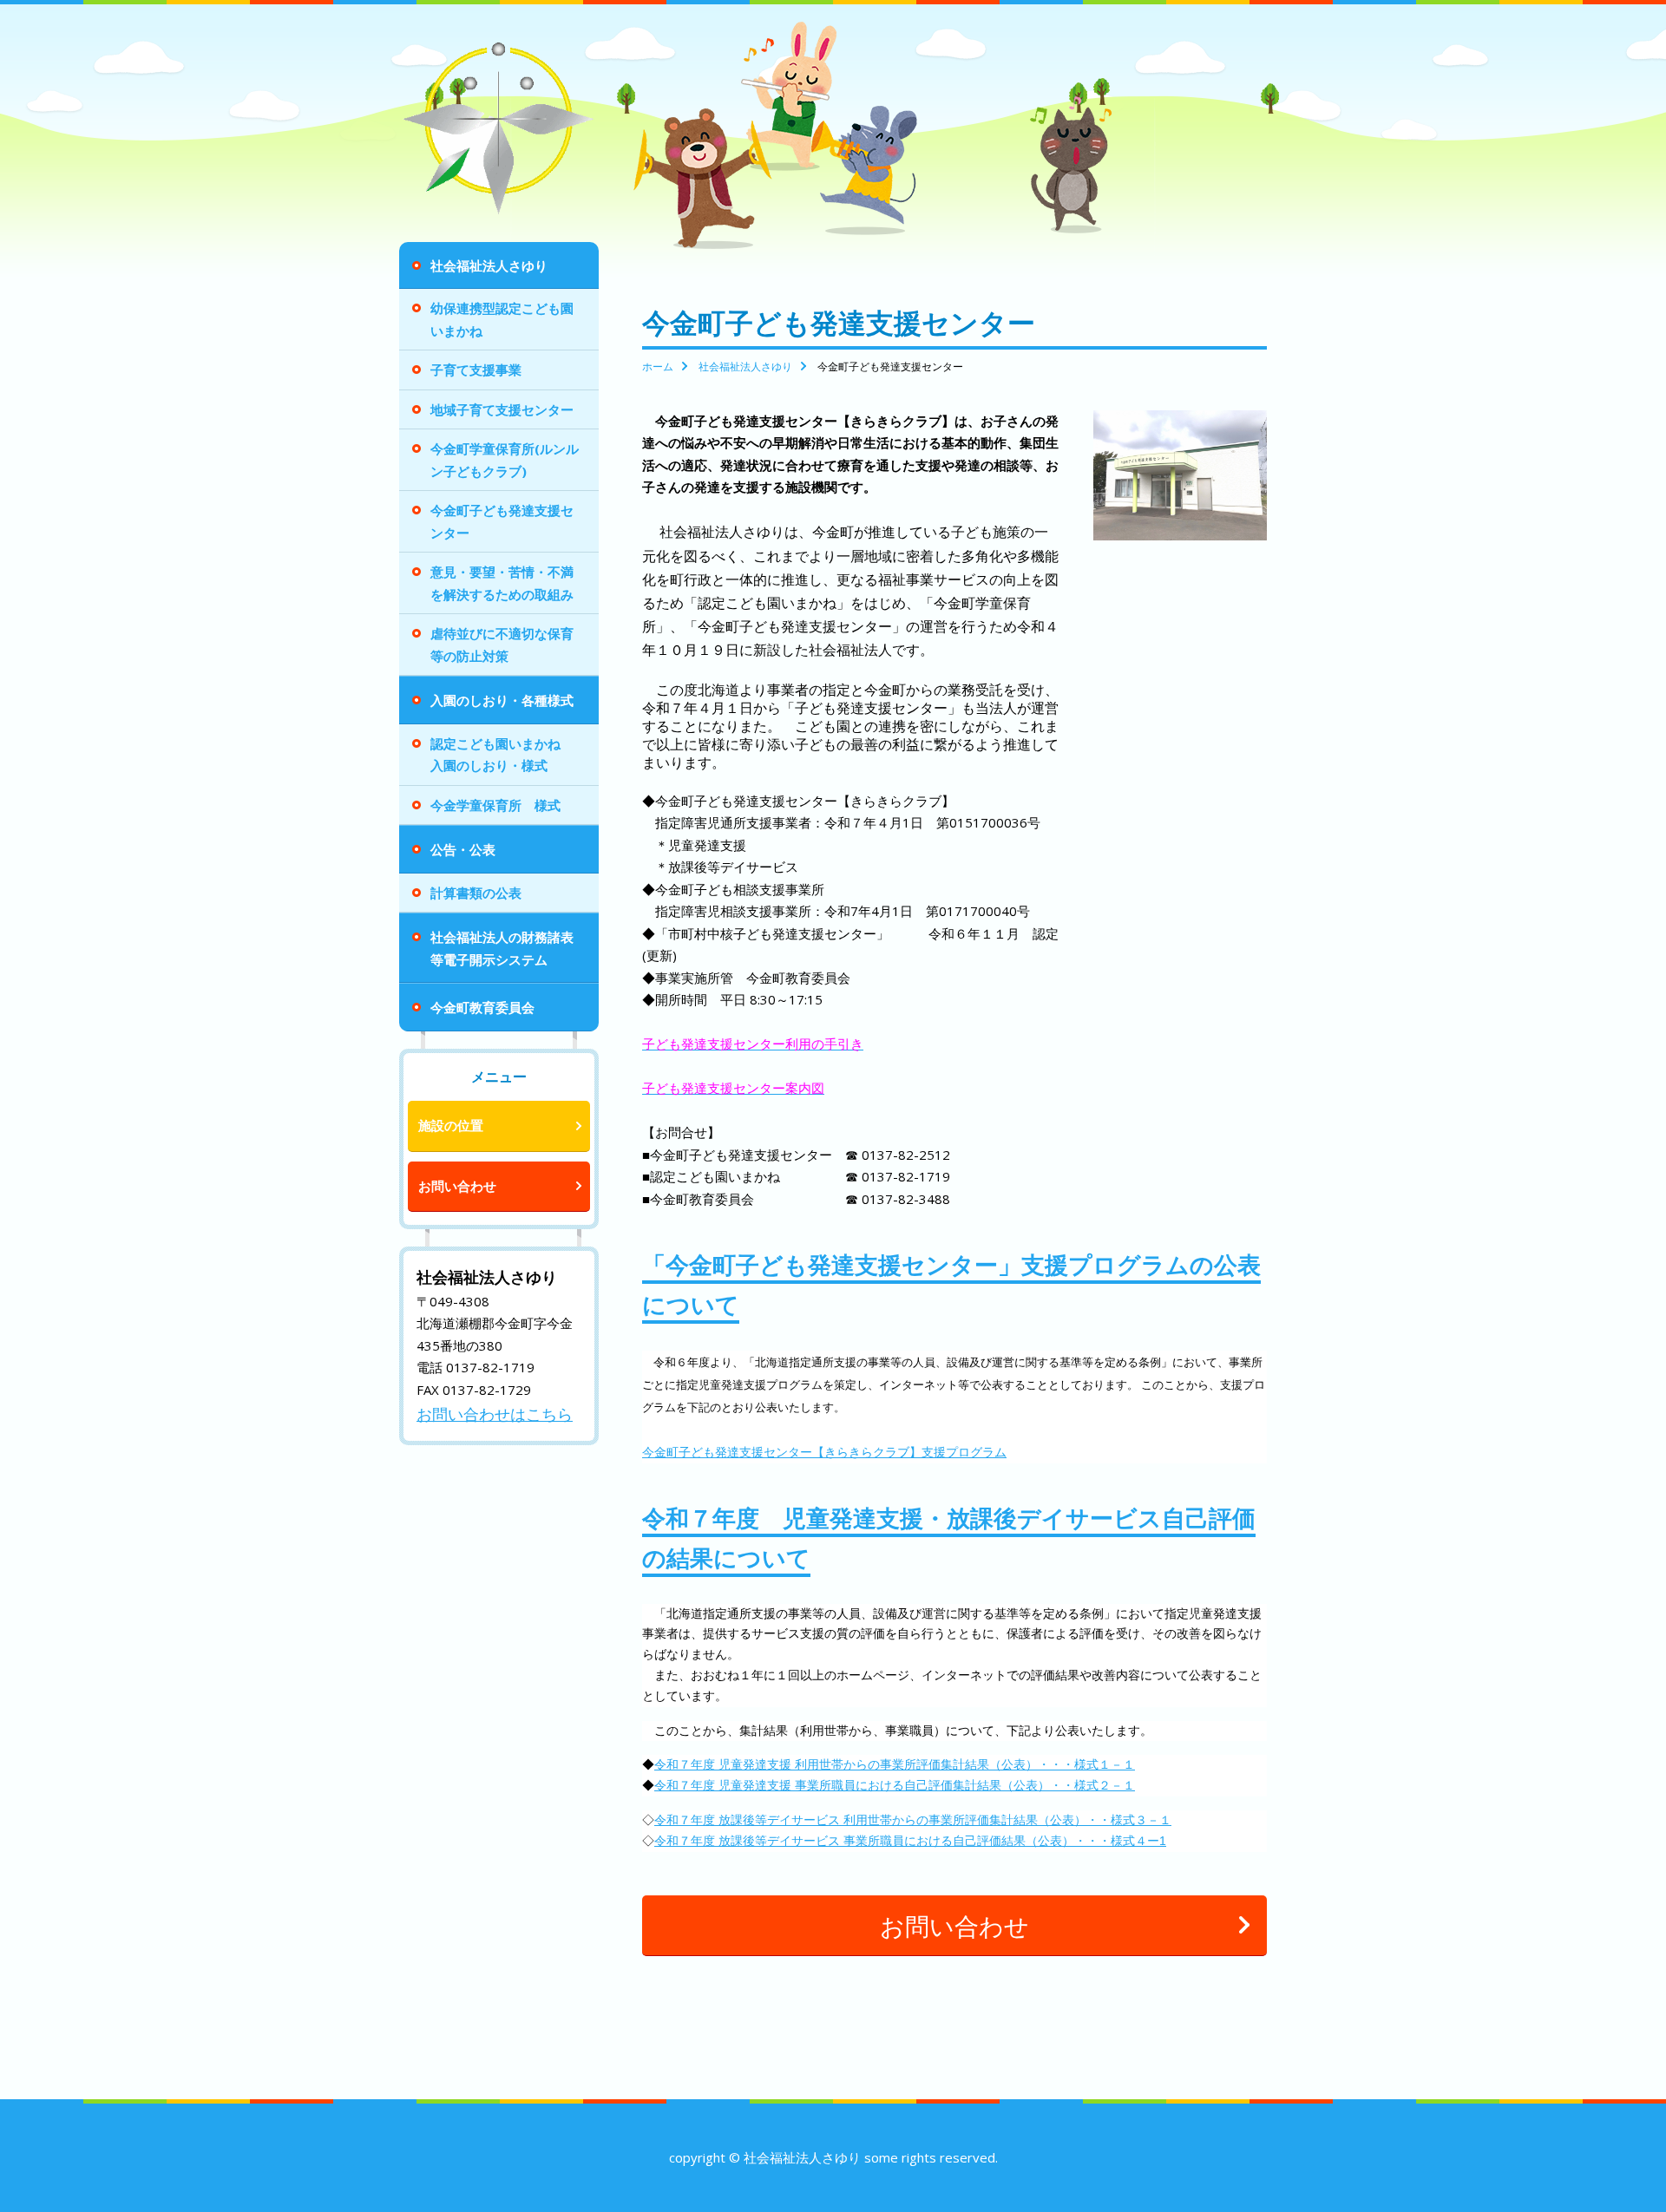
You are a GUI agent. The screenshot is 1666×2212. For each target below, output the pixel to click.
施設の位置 (451, 1125)
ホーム (658, 366)
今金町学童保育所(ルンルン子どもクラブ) (505, 460)
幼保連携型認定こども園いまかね (502, 319)
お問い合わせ (457, 1186)
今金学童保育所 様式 (495, 805)
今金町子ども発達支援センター (502, 521)
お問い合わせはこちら (495, 1414)
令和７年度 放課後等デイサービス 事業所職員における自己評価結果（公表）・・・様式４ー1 (910, 1841)
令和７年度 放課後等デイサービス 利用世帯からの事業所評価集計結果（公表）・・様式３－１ (913, 1820)
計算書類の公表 (476, 893)
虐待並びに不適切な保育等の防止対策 (502, 645)
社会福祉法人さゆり (489, 265)
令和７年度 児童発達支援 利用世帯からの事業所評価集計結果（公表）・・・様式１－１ (895, 1764)
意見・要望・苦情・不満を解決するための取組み (502, 583)
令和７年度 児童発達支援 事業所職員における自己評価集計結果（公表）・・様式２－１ (895, 1785)
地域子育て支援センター (502, 409)
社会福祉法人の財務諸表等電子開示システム (502, 948)
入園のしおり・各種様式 (502, 700)
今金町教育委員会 (482, 1007)
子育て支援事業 (476, 370)
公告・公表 (463, 849)
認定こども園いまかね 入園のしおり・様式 (502, 755)
